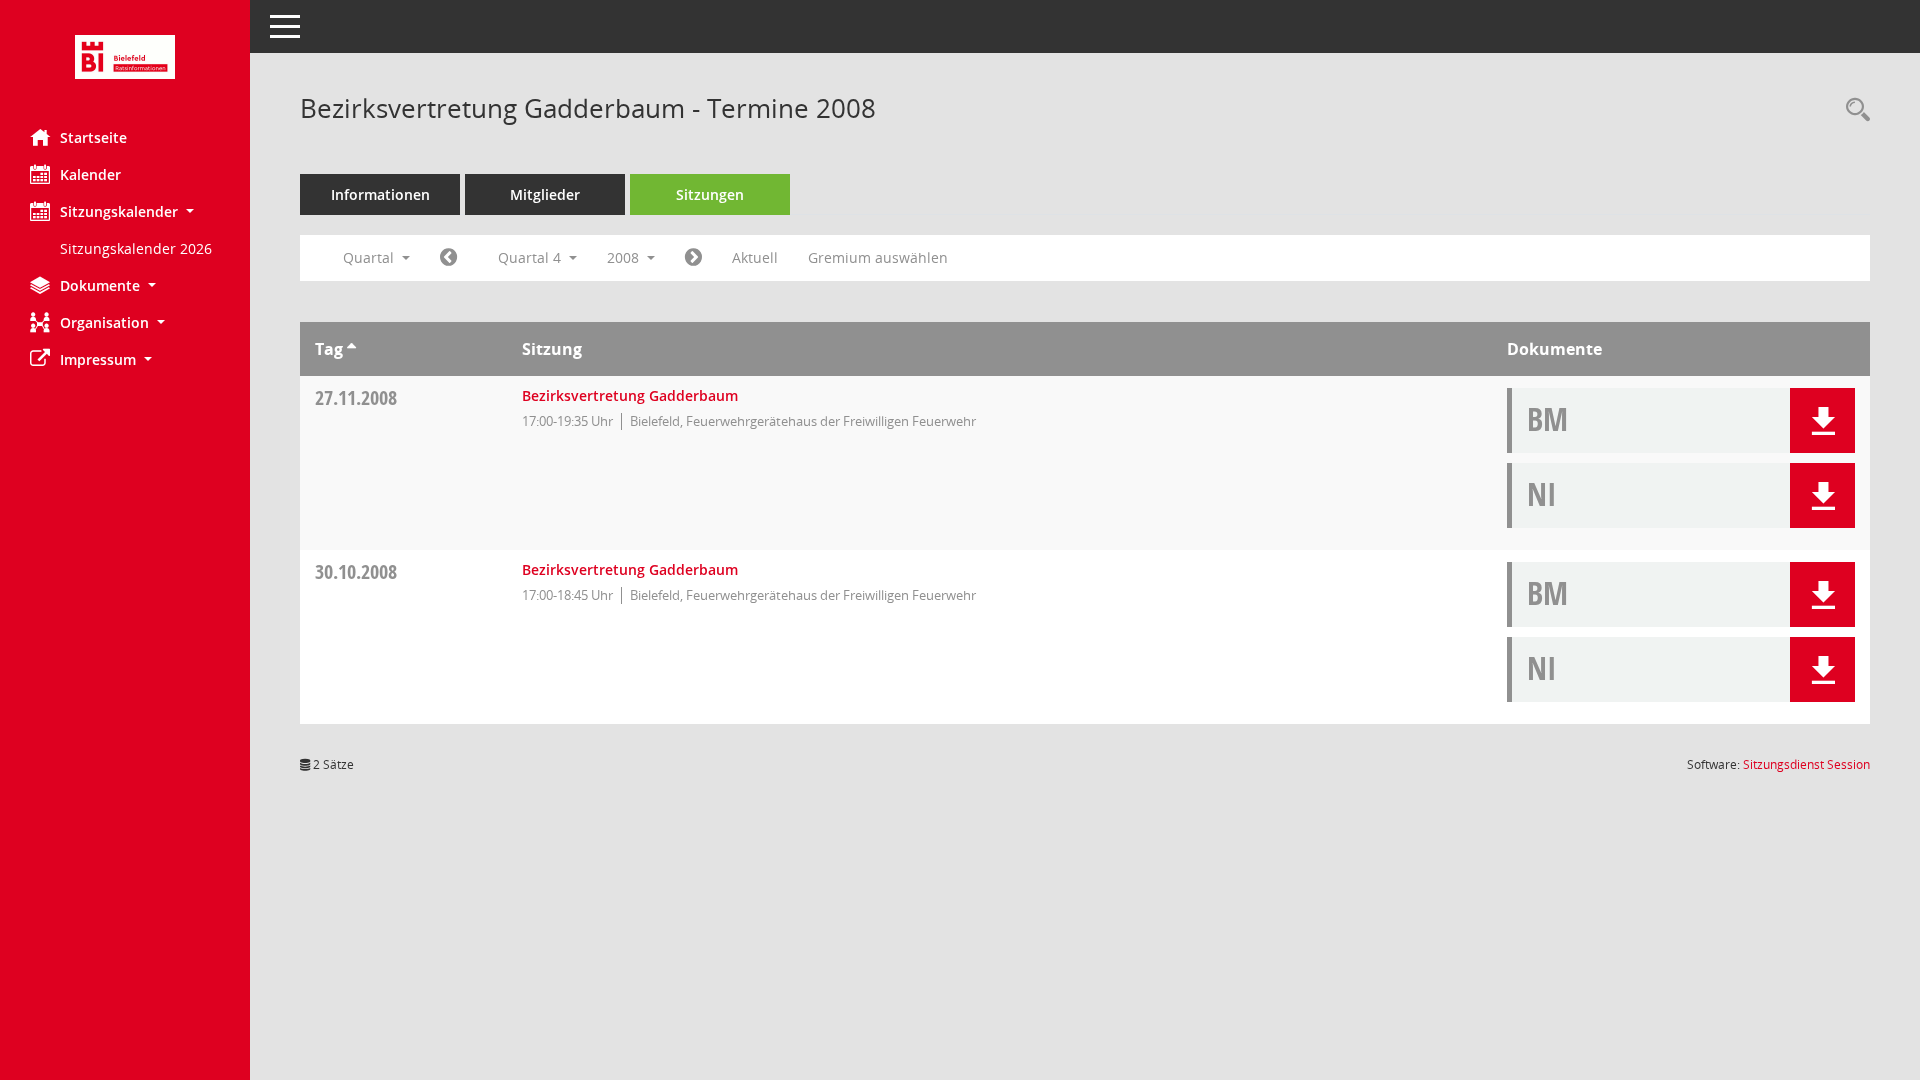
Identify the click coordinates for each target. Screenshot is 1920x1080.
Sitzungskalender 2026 (136, 248)
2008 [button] (625, 257)
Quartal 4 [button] (531, 257)
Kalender (90, 174)
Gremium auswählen (878, 257)
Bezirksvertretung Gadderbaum (630, 395)
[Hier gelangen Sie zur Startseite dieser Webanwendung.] (125, 57)
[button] (125, 211)
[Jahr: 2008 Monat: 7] (448, 258)
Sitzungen (710, 194)
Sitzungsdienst (1806, 764)
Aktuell (755, 257)
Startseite (93, 137)
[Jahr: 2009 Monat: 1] (693, 258)
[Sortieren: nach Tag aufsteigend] (351, 349)
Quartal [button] (370, 257)
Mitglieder (545, 194)
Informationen (380, 194)
